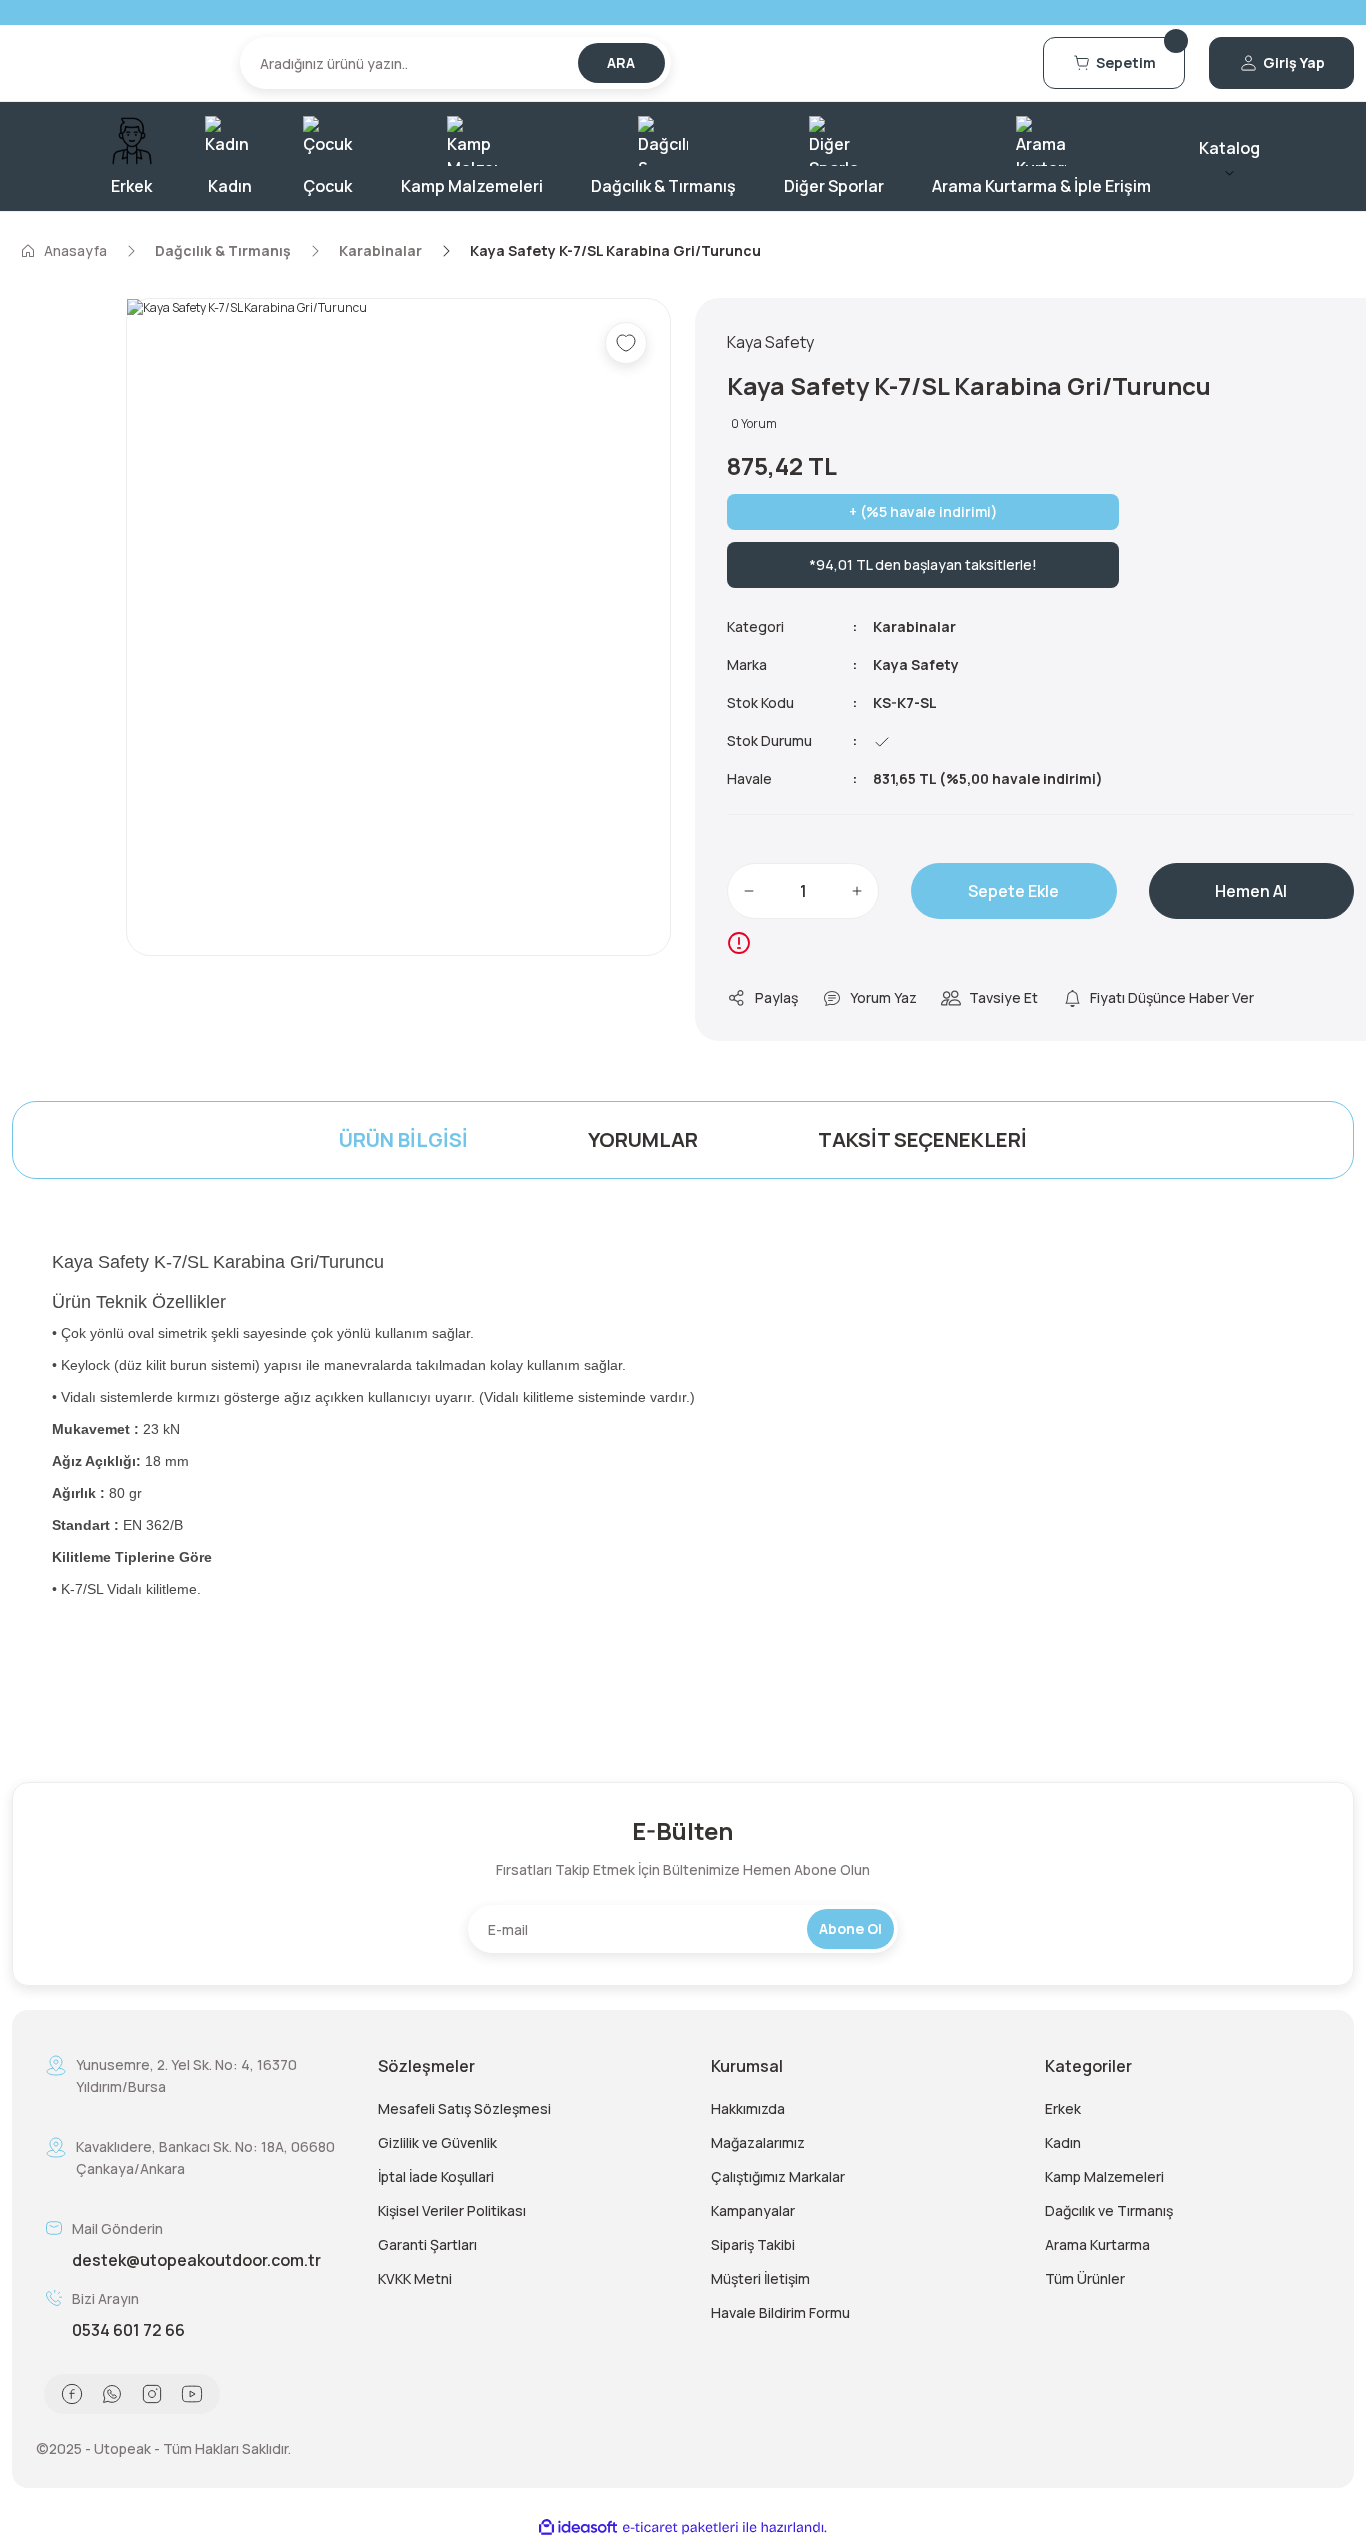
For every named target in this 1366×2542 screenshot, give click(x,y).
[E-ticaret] (680, 2527)
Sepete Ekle (1013, 891)
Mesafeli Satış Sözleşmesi (464, 2108)
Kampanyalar (753, 2210)
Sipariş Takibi (753, 2244)
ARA (621, 62)
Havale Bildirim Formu (780, 2312)
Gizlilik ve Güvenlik (437, 2142)
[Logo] (114, 63)
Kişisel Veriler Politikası (452, 2210)
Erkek (1063, 2108)
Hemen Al (1251, 891)
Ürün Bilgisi (403, 1139)
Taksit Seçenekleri (922, 1139)
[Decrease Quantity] (749, 891)
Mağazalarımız (758, 2142)
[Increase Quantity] (857, 891)
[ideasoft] (578, 2527)
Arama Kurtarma (1097, 2244)
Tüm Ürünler (1085, 2278)
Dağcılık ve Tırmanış (1109, 2210)
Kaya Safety (916, 664)
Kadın (1063, 2142)
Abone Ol (850, 1928)
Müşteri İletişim (760, 2278)
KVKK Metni (415, 2278)
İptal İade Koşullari (436, 2176)
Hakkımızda (748, 2108)
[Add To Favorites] (626, 343)
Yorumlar (643, 1139)
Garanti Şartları (427, 2244)
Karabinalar (914, 626)
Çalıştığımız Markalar (778, 2176)
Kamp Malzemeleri (1104, 2176)
